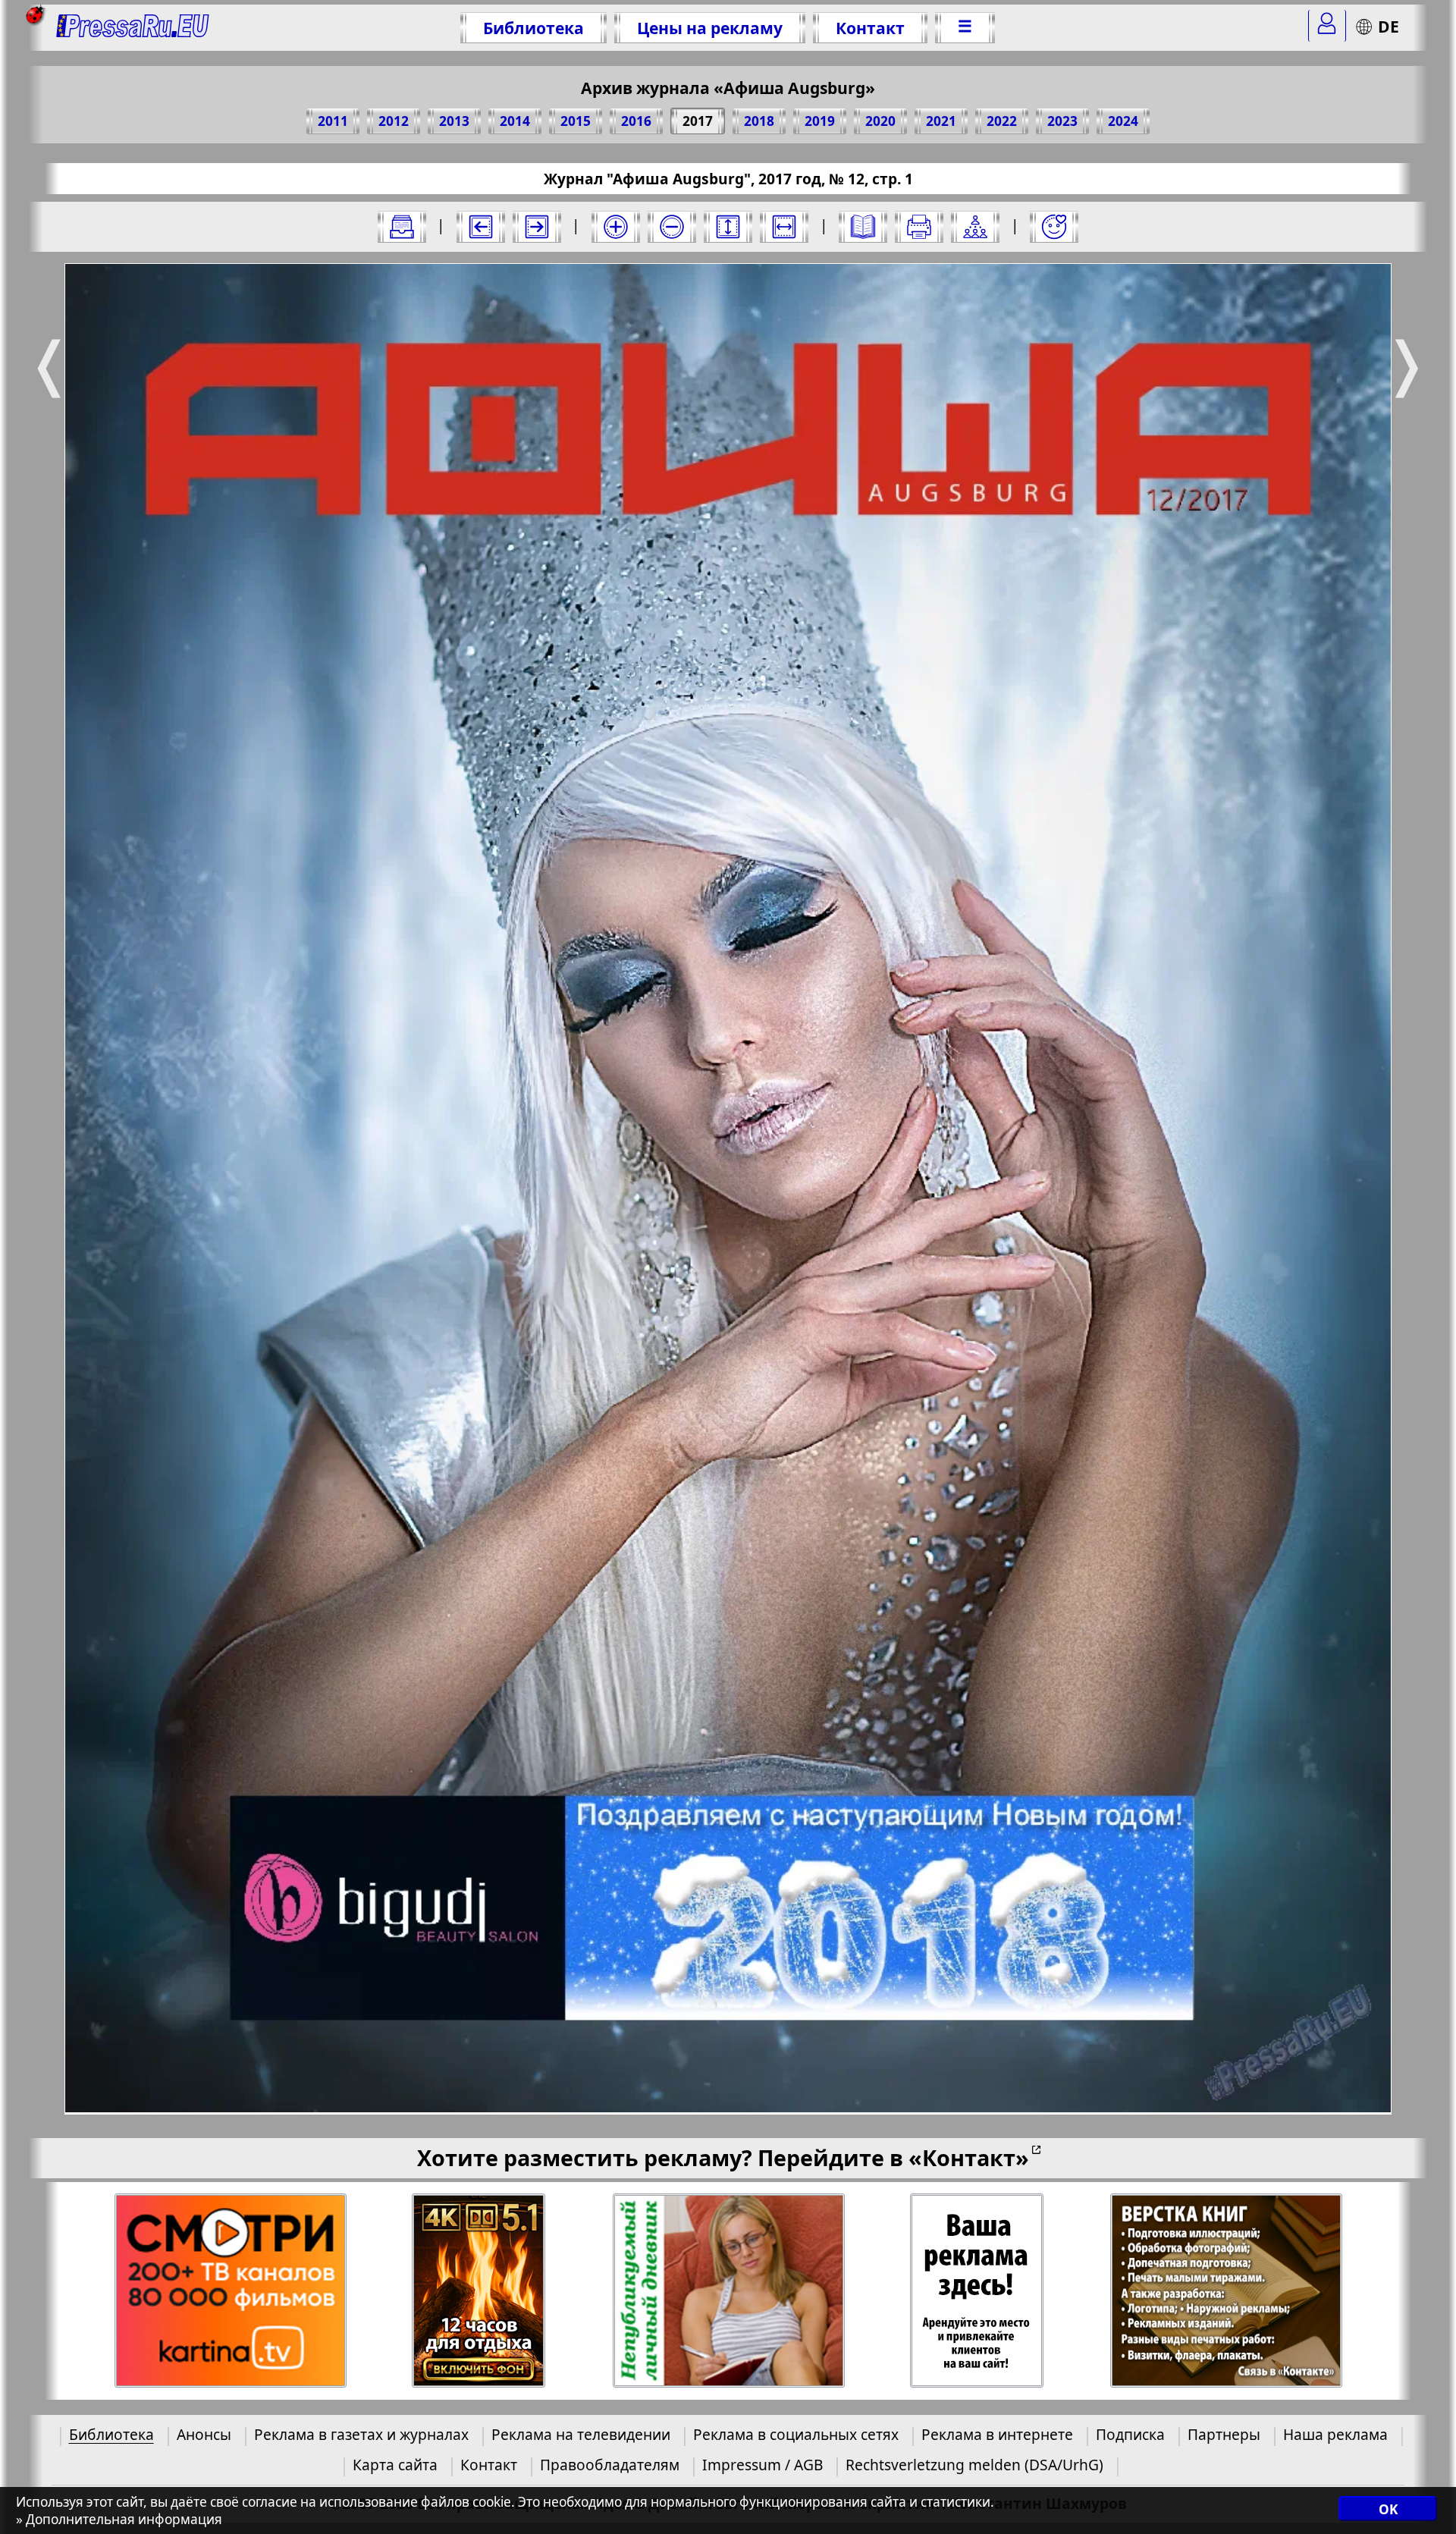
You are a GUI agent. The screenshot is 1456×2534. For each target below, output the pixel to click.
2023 (1062, 121)
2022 (1002, 121)
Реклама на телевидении (581, 2434)
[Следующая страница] (537, 227)
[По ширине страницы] (784, 227)
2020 (880, 121)
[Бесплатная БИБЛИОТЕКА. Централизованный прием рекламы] (133, 28)
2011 (333, 121)
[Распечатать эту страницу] (919, 227)
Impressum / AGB (763, 2465)
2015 (576, 121)
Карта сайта (395, 2465)
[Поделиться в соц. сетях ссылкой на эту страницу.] (975, 227)
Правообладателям (610, 2465)
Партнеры (1224, 2434)
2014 (515, 121)
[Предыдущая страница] (481, 227)
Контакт (870, 28)
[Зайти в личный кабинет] (1327, 26)
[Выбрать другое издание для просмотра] (402, 227)
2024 (1123, 121)
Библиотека (533, 28)
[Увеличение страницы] (616, 227)
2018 (759, 121)
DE (1389, 26)
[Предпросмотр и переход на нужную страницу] (863, 227)
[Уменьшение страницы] (672, 227)
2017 (698, 121)
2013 (454, 121)
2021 (941, 121)
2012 (394, 121)
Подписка (1130, 2434)
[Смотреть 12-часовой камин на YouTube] (479, 2291)
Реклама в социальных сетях (796, 2434)
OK (1388, 2509)
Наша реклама (1335, 2434)
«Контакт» (969, 2157)
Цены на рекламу (710, 28)
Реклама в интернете (997, 2434)
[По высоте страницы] (728, 227)
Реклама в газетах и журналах (361, 2434)
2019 (820, 121)
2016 (636, 121)
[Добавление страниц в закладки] (1054, 227)
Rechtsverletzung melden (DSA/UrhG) (974, 2465)
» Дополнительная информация (119, 2520)
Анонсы (204, 2434)
